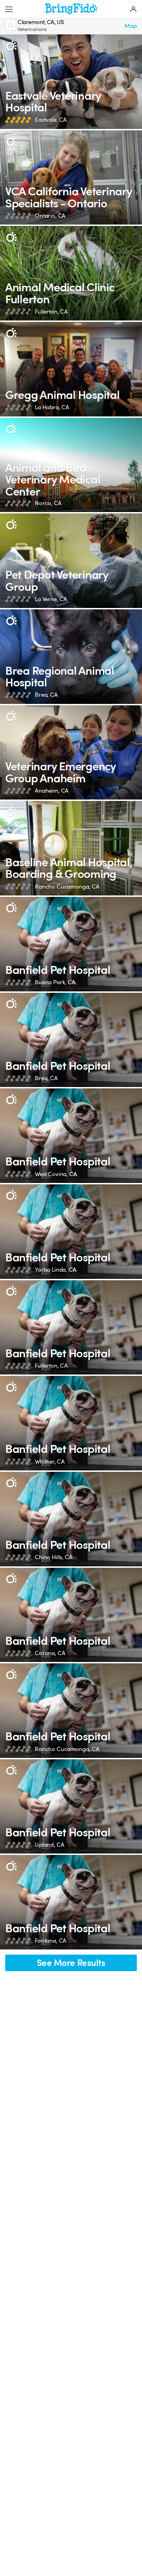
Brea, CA (46, 695)
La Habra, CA (52, 407)
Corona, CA (50, 1653)
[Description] (11, 46)
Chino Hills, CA (54, 1557)
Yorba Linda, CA (56, 1270)
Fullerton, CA (51, 312)
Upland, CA (49, 1845)
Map (131, 26)
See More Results (71, 1963)
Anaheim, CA (52, 791)
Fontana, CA (51, 1941)
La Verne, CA (51, 599)
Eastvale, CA (51, 120)
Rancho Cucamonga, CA (67, 887)
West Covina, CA (56, 1174)
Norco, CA (48, 503)
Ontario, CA (50, 216)
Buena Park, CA (55, 982)
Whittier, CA (50, 1462)
